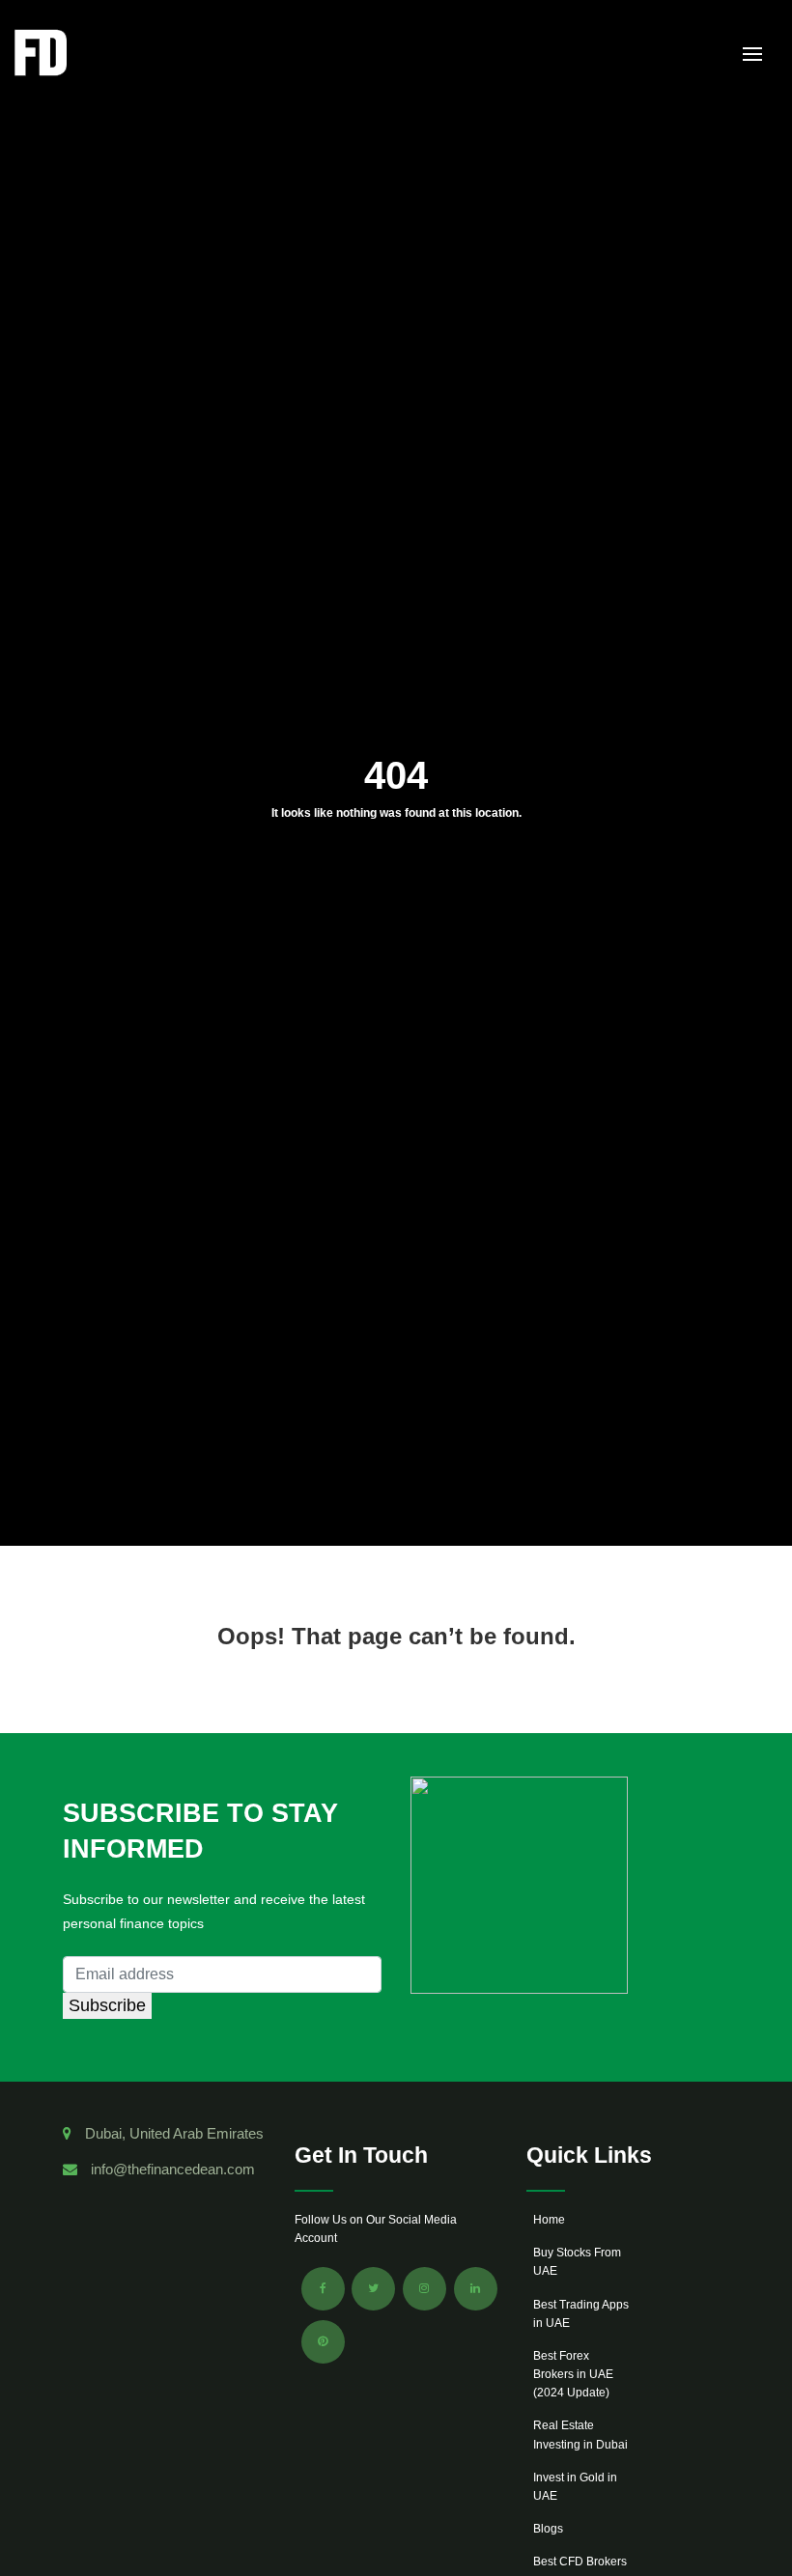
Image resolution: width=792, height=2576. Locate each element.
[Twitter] (373, 2289)
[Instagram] (424, 2289)
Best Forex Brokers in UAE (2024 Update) (573, 2374)
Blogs (548, 2529)
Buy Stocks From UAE (577, 2262)
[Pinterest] (323, 2342)
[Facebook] (323, 2289)
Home (549, 2220)
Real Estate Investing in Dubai (580, 2435)
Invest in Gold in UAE (575, 2487)
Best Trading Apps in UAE (581, 2314)
